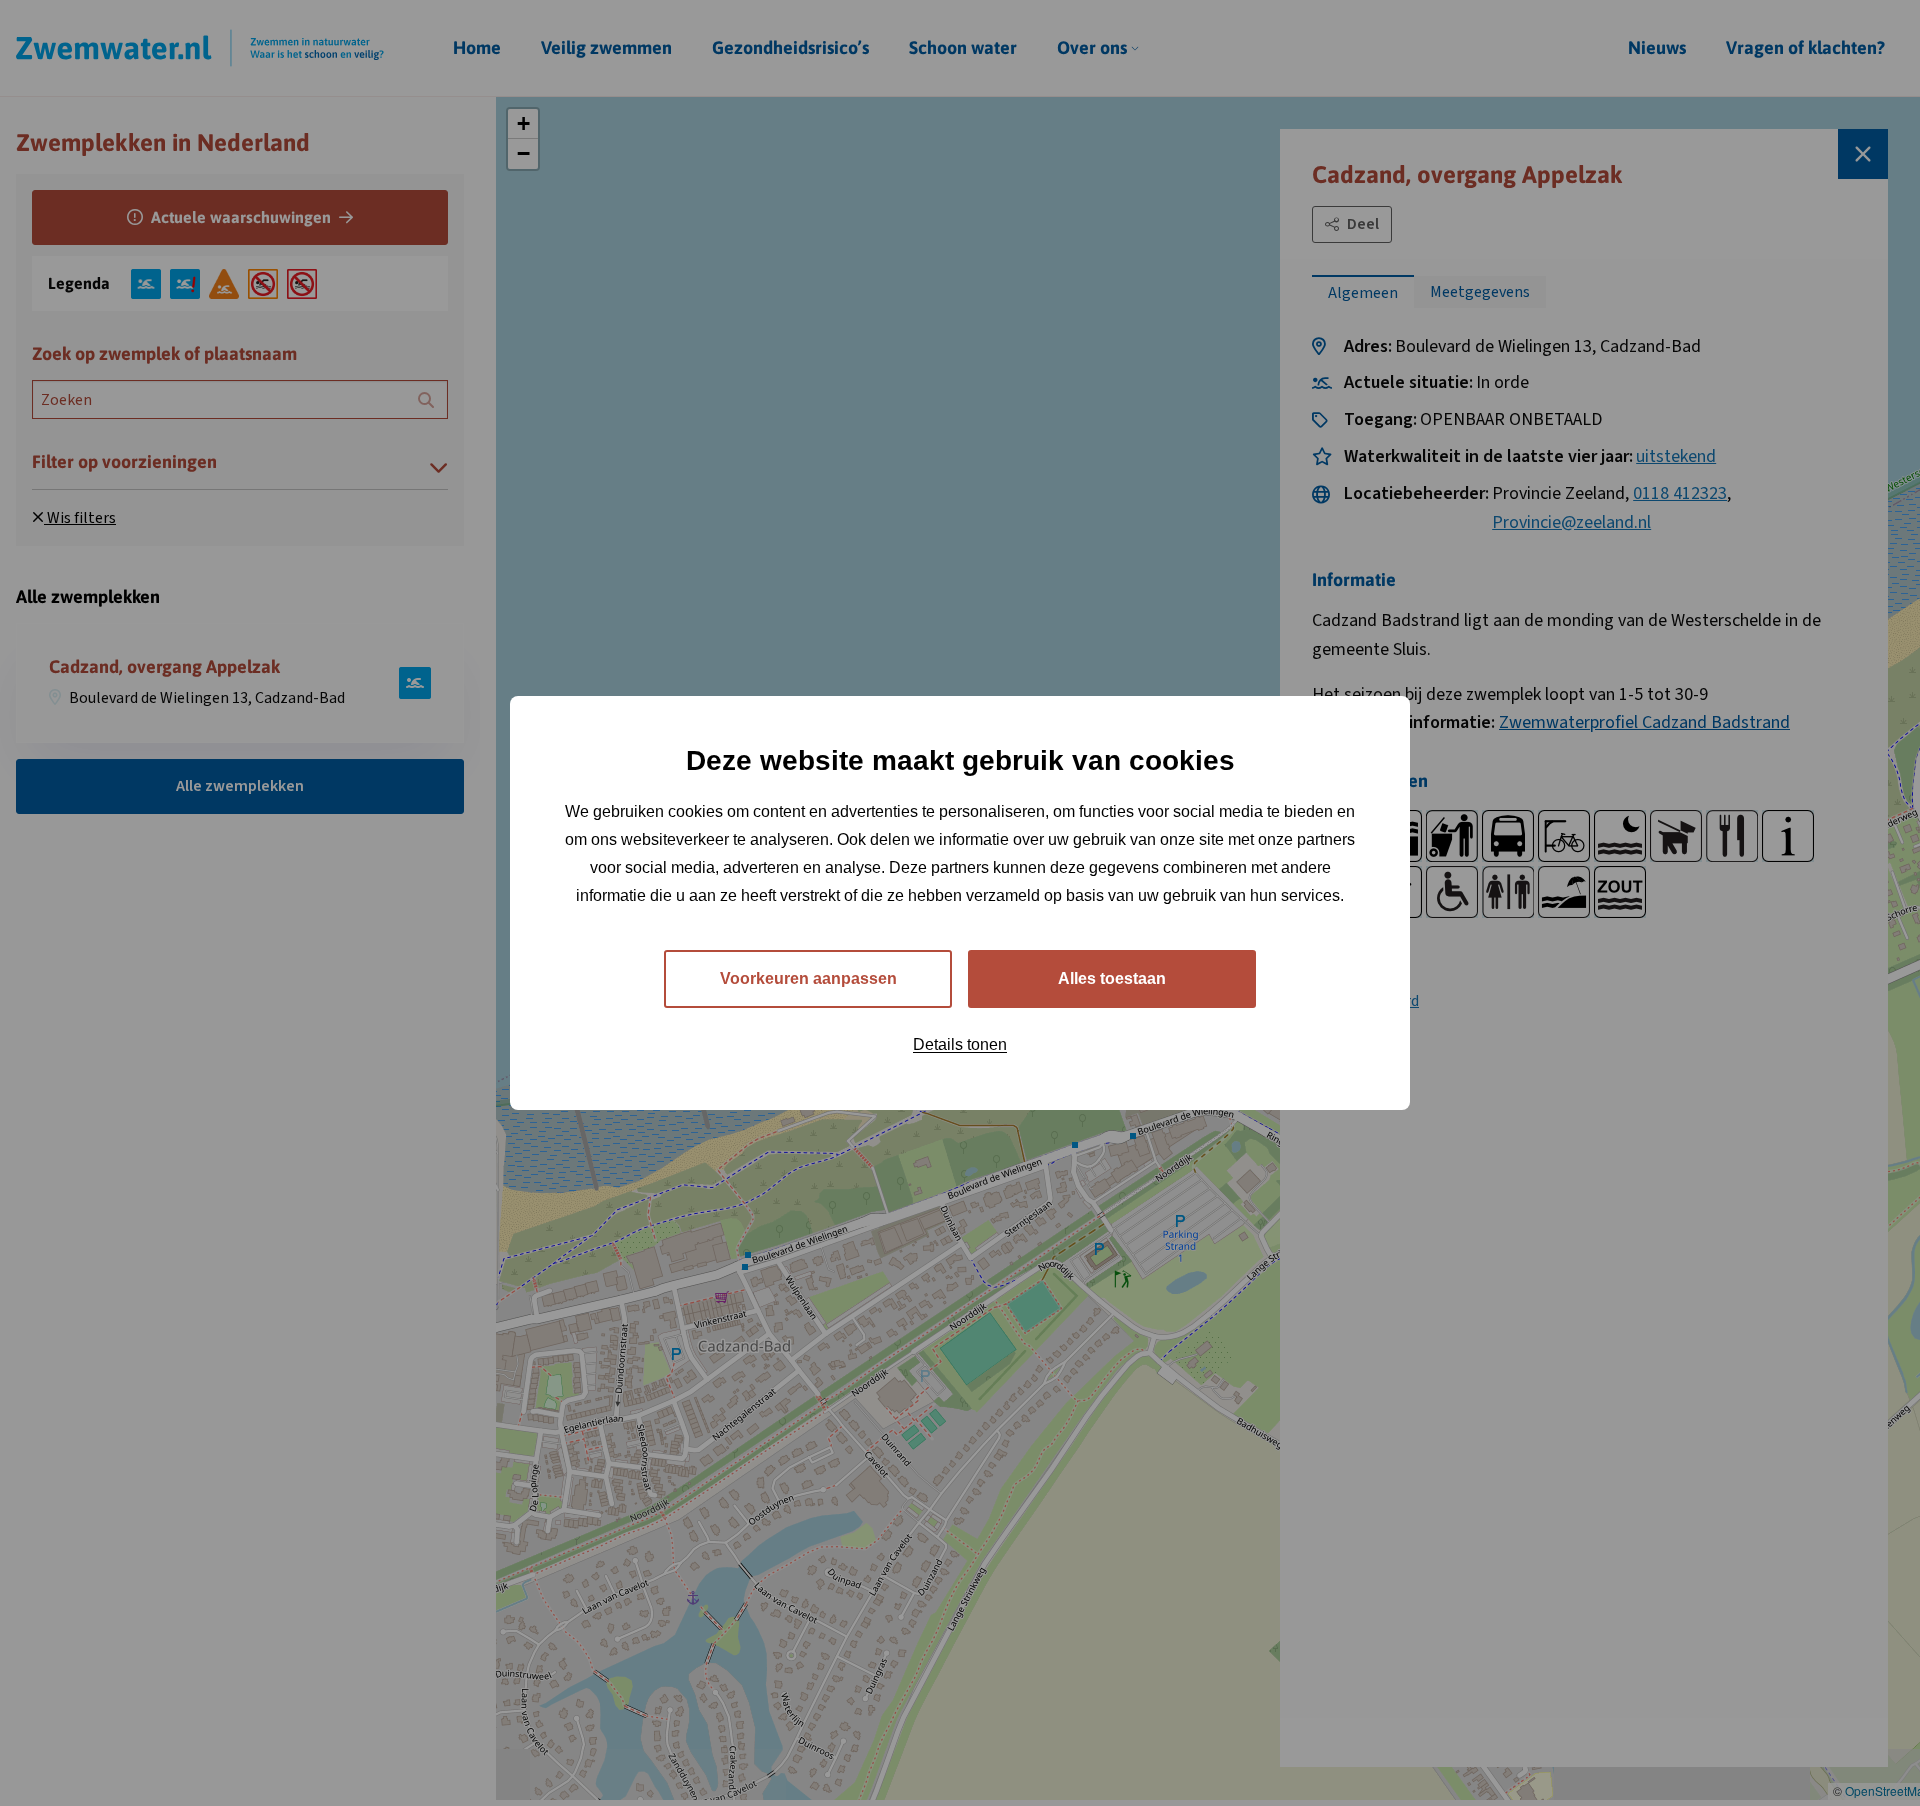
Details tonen (960, 1044)
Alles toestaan (1112, 978)
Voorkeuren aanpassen (808, 978)
